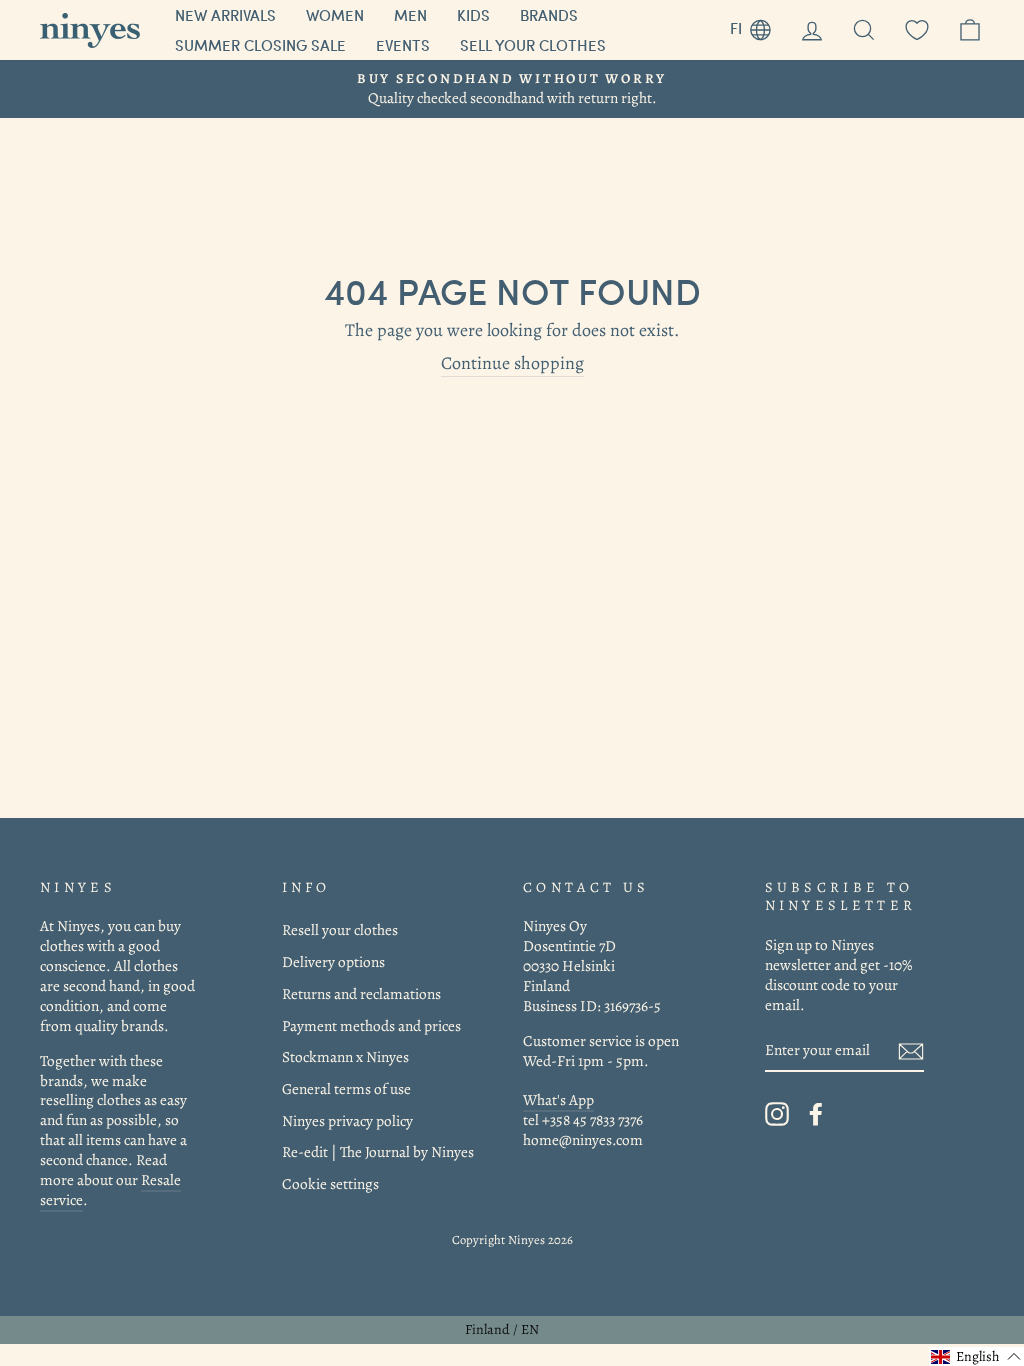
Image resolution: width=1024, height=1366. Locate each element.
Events (403, 45)
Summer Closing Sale (260, 45)
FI (758, 25)
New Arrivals (225, 15)
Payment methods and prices (371, 1025)
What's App (558, 1099)
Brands (549, 15)
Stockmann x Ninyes (345, 1056)
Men (410, 15)
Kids (473, 15)
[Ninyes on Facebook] (816, 1114)
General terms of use (346, 1088)
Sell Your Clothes (533, 45)
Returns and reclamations (361, 993)
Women (335, 15)
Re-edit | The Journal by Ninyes (378, 1151)
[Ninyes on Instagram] (777, 1114)
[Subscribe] (911, 1050)
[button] (976, 1356)
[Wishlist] (917, 30)
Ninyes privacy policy (347, 1120)
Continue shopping (512, 363)
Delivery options (333, 961)
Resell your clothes (340, 929)
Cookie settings (330, 1183)
